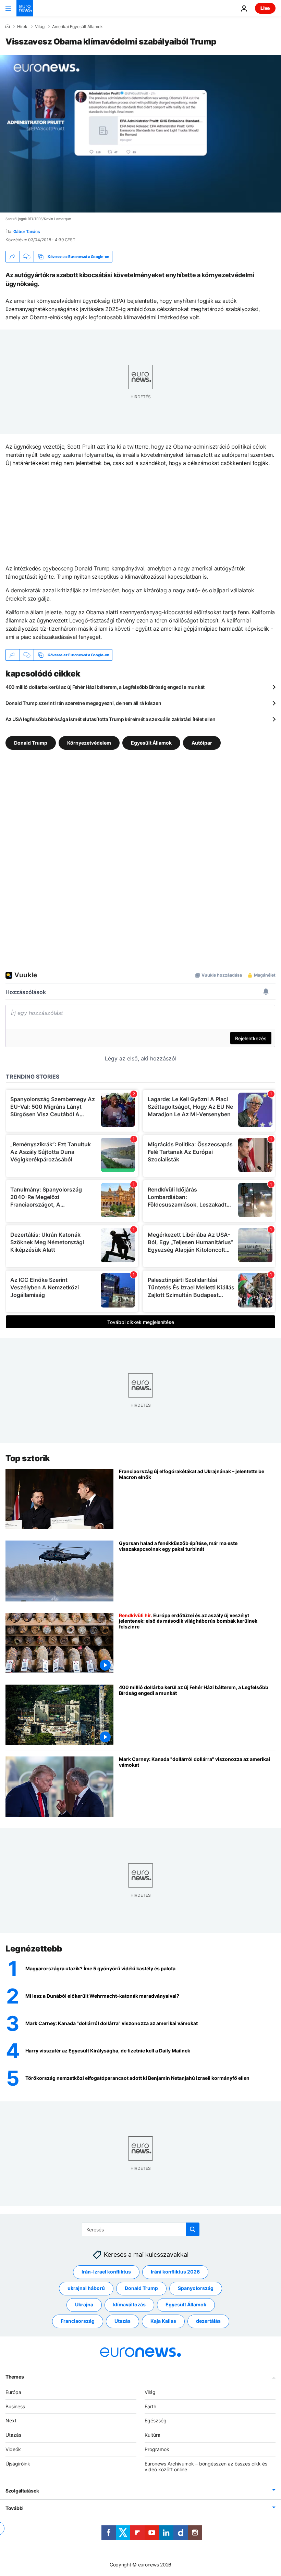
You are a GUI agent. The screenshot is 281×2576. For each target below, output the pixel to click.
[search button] (193, 2229)
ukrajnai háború (86, 2288)
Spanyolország (196, 2288)
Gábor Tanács (27, 231)
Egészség (156, 2420)
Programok (157, 2449)
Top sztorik (28, 1458)
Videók (13, 2449)
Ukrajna (84, 2304)
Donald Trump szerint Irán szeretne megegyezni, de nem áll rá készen (83, 703)
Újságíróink (18, 2463)
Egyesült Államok (151, 743)
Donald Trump (31, 743)
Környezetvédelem (89, 743)
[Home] (8, 26)
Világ (40, 27)
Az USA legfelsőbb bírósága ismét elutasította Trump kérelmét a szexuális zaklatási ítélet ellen (110, 719)
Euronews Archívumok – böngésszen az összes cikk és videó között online (206, 2466)
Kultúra (152, 2435)
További (15, 2508)
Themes (15, 2376)
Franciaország (78, 2321)
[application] (140, 134)
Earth (150, 2406)
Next (11, 2420)
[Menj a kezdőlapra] (25, 8)
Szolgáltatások (22, 2491)
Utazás (123, 2321)
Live (265, 8)
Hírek (22, 27)
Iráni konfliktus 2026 (175, 2272)
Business (15, 2406)
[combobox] (141, 2229)
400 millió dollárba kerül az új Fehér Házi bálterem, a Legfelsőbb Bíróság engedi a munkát (105, 687)
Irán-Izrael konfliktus (106, 2272)
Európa (13, 2392)
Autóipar (202, 743)
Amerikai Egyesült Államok (77, 27)
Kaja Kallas (163, 2321)
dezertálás (208, 2321)
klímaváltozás (129, 2304)
